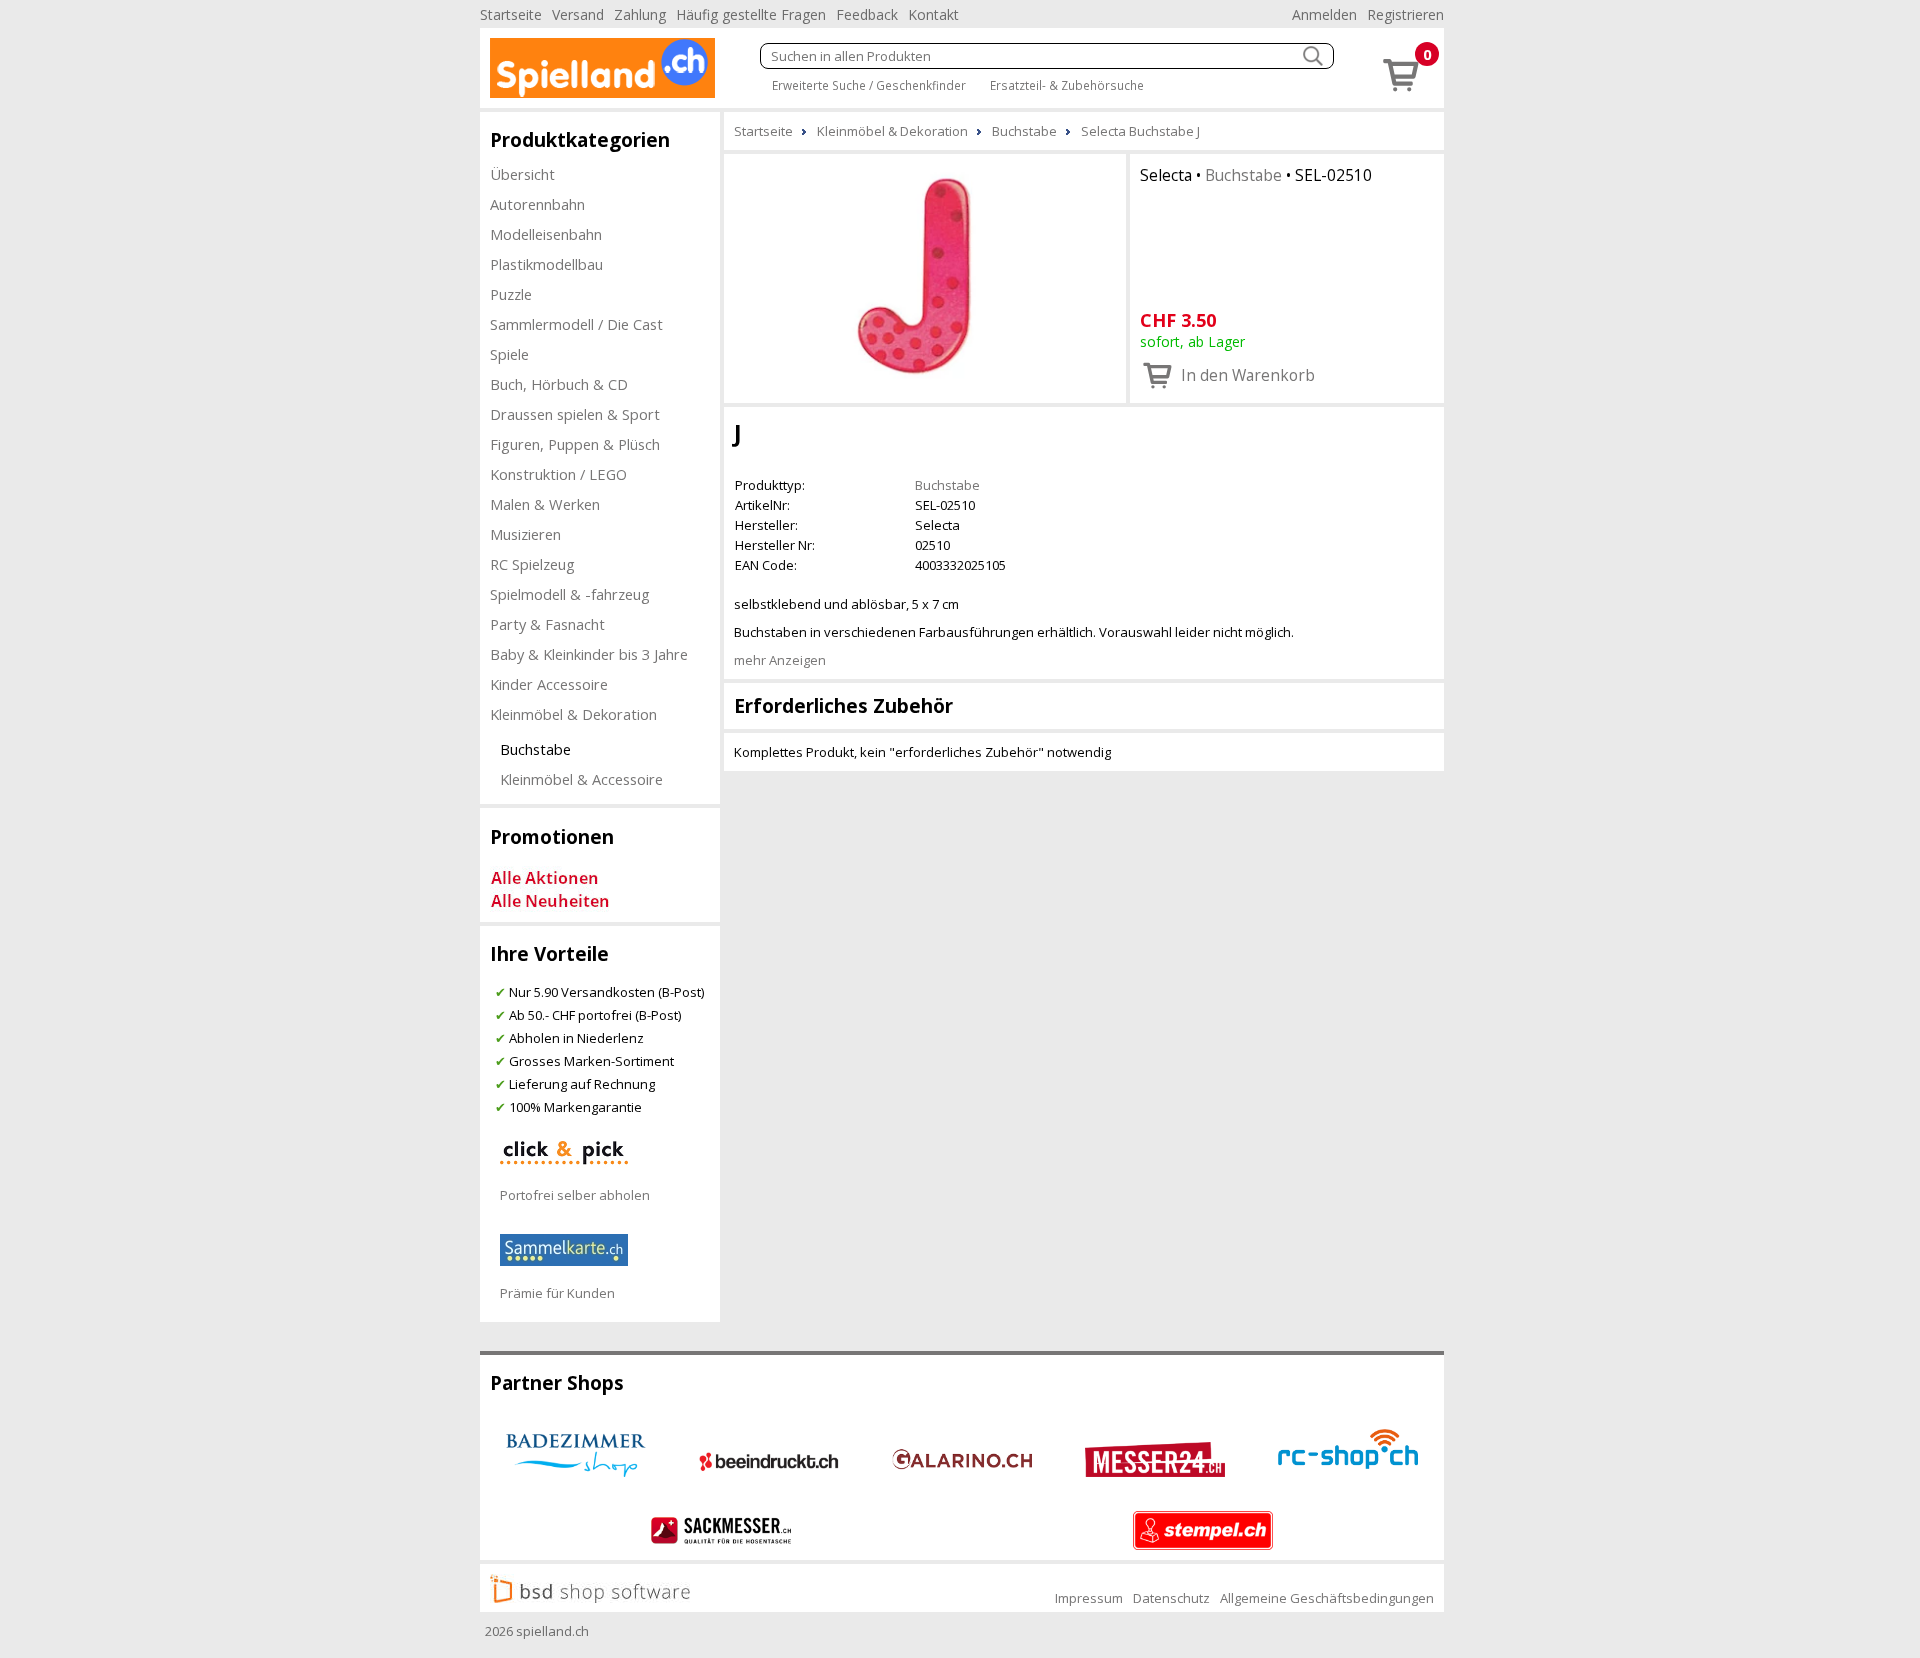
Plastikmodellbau (546, 264)
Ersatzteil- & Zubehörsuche (1067, 85)
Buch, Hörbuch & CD (559, 384)
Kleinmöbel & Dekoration (573, 714)
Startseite (511, 14)
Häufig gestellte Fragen (751, 14)
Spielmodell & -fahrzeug (570, 594)
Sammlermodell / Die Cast (576, 324)
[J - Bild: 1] (925, 276)
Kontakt (933, 14)
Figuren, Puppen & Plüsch (575, 444)
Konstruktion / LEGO (558, 474)
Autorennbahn (537, 204)
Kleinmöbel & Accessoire (581, 779)
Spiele (509, 354)
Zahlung (640, 14)
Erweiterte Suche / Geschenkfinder (869, 85)
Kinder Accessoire (549, 684)
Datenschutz (1171, 1598)
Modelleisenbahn (546, 234)
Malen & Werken (545, 504)
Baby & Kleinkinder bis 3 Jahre (589, 654)
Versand (578, 14)
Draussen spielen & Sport (575, 414)
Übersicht (522, 174)
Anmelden (1324, 14)
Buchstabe (535, 749)
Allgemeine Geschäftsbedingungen (1327, 1598)
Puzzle (511, 294)
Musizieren (525, 534)
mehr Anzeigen (780, 660)
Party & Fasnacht (547, 624)
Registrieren (1405, 14)
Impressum (1089, 1598)
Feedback (867, 14)
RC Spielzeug (532, 564)
